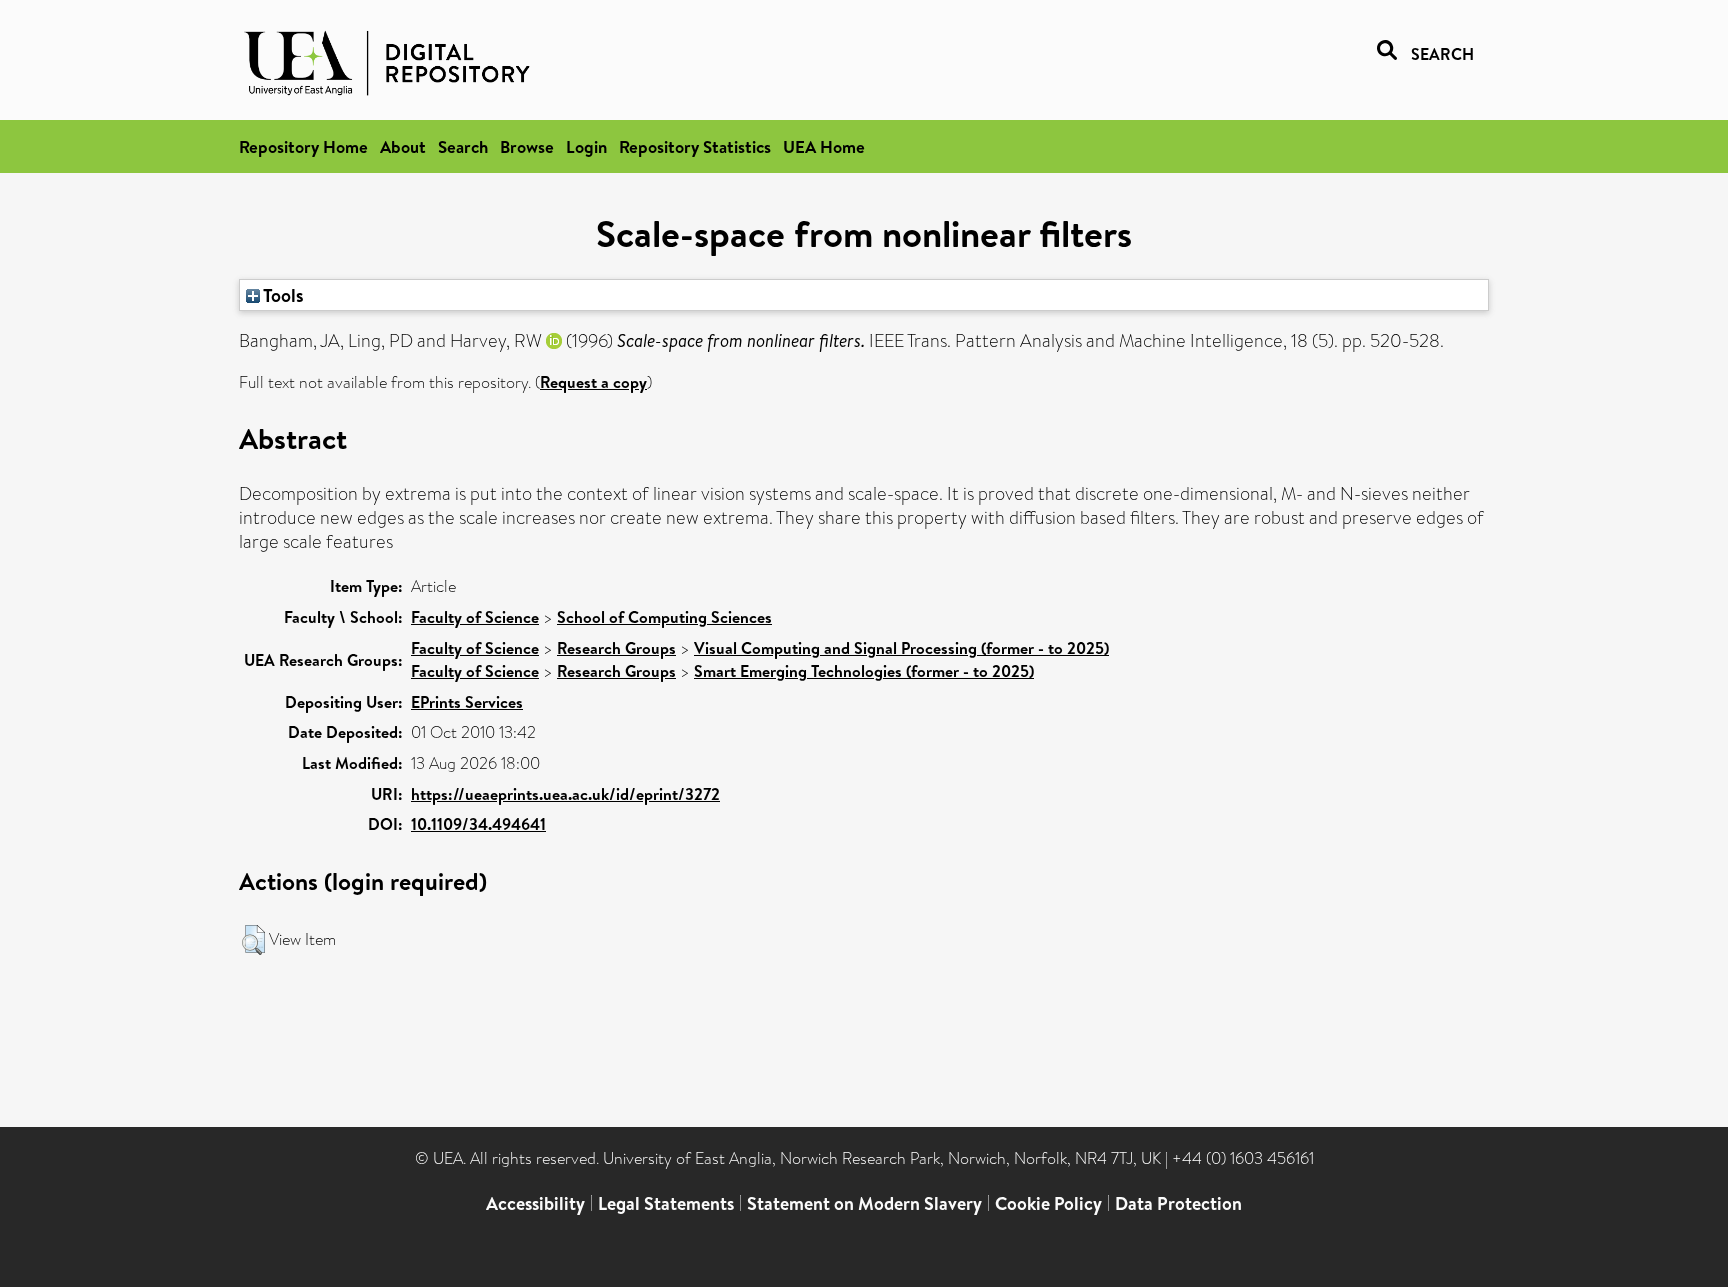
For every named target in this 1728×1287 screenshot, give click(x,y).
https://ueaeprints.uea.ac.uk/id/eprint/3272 (565, 794)
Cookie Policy (1048, 1203)
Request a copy (593, 382)
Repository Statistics (695, 146)
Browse (527, 146)
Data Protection (1178, 1203)
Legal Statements (666, 1203)
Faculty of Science (475, 617)
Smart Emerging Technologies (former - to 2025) (864, 671)
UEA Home (824, 146)
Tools (282, 295)
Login (586, 146)
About (403, 146)
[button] (253, 940)
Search (463, 146)
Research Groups (616, 648)
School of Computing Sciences (664, 617)
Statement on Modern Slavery (864, 1203)
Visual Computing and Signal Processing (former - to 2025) (901, 648)
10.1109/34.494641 (478, 824)
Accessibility (535, 1203)
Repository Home (303, 146)
